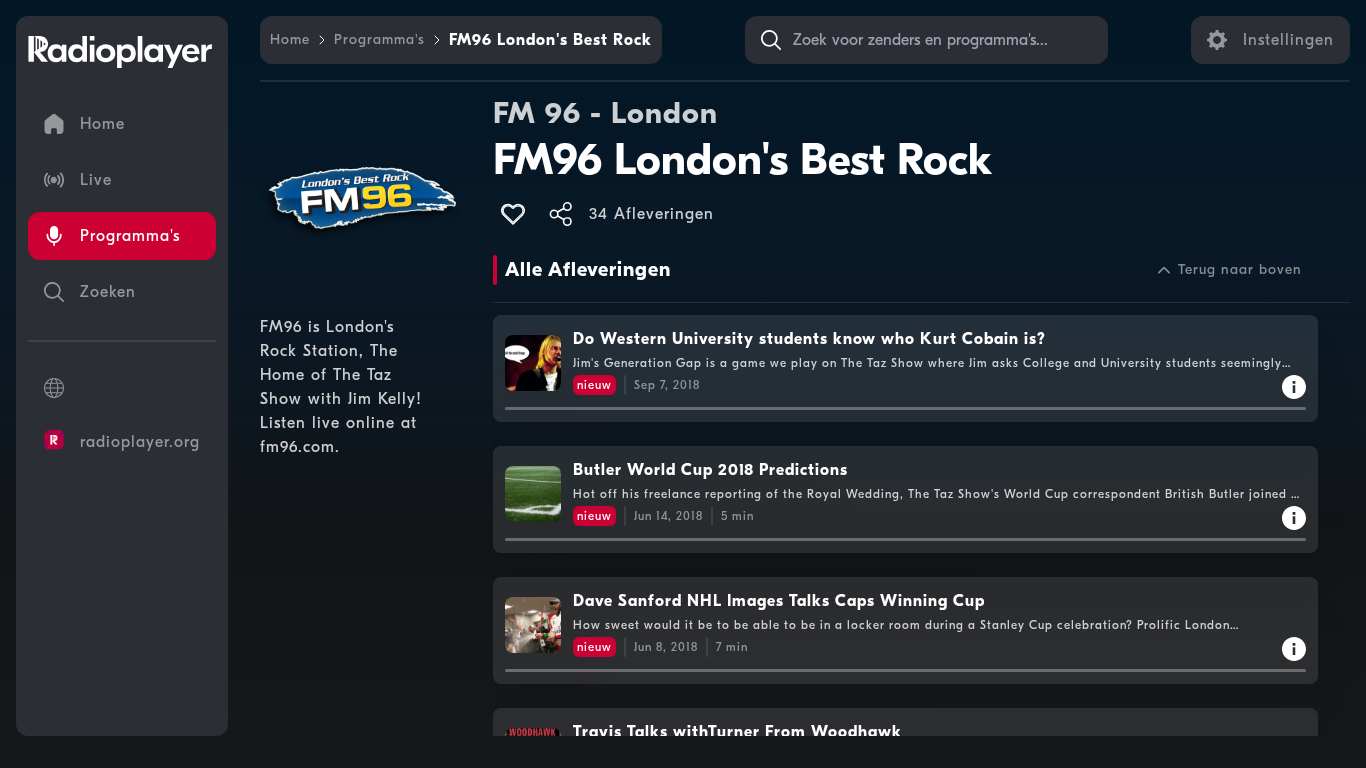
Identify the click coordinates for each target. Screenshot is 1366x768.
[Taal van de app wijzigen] (122, 388)
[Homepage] (120, 52)
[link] (290, 40)
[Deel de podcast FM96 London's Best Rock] (561, 214)
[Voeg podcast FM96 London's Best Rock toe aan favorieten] (513, 214)
